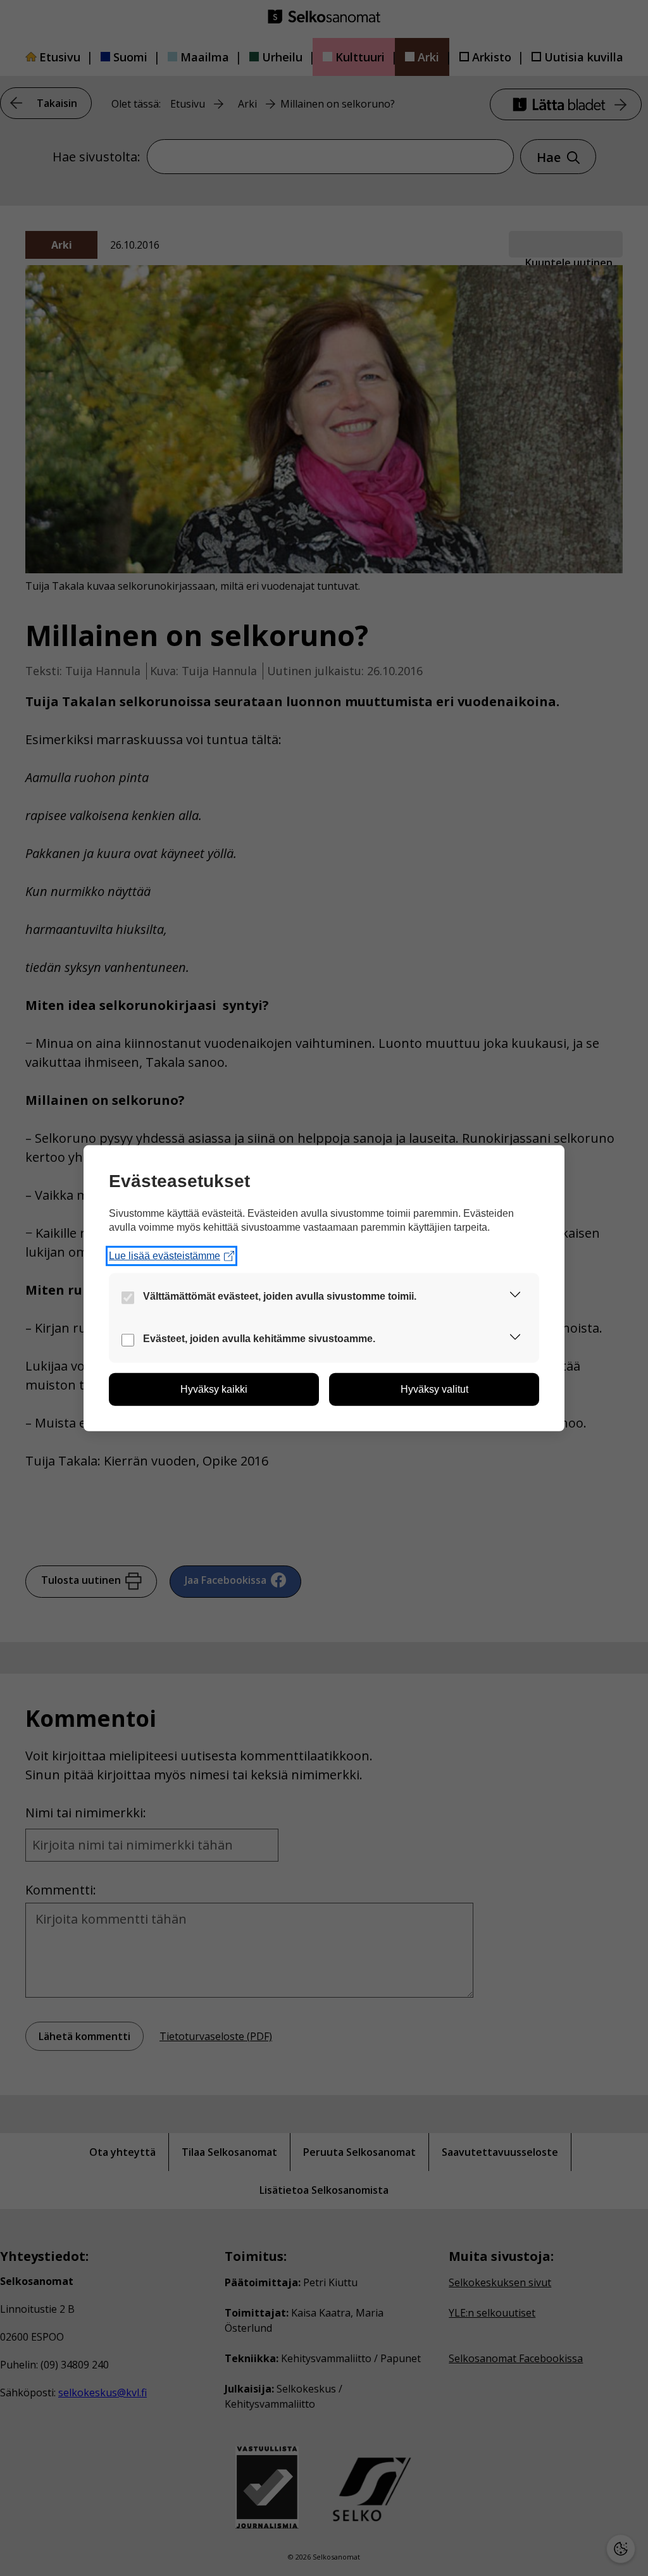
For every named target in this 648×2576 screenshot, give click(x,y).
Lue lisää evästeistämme (165, 1256)
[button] (515, 1297)
